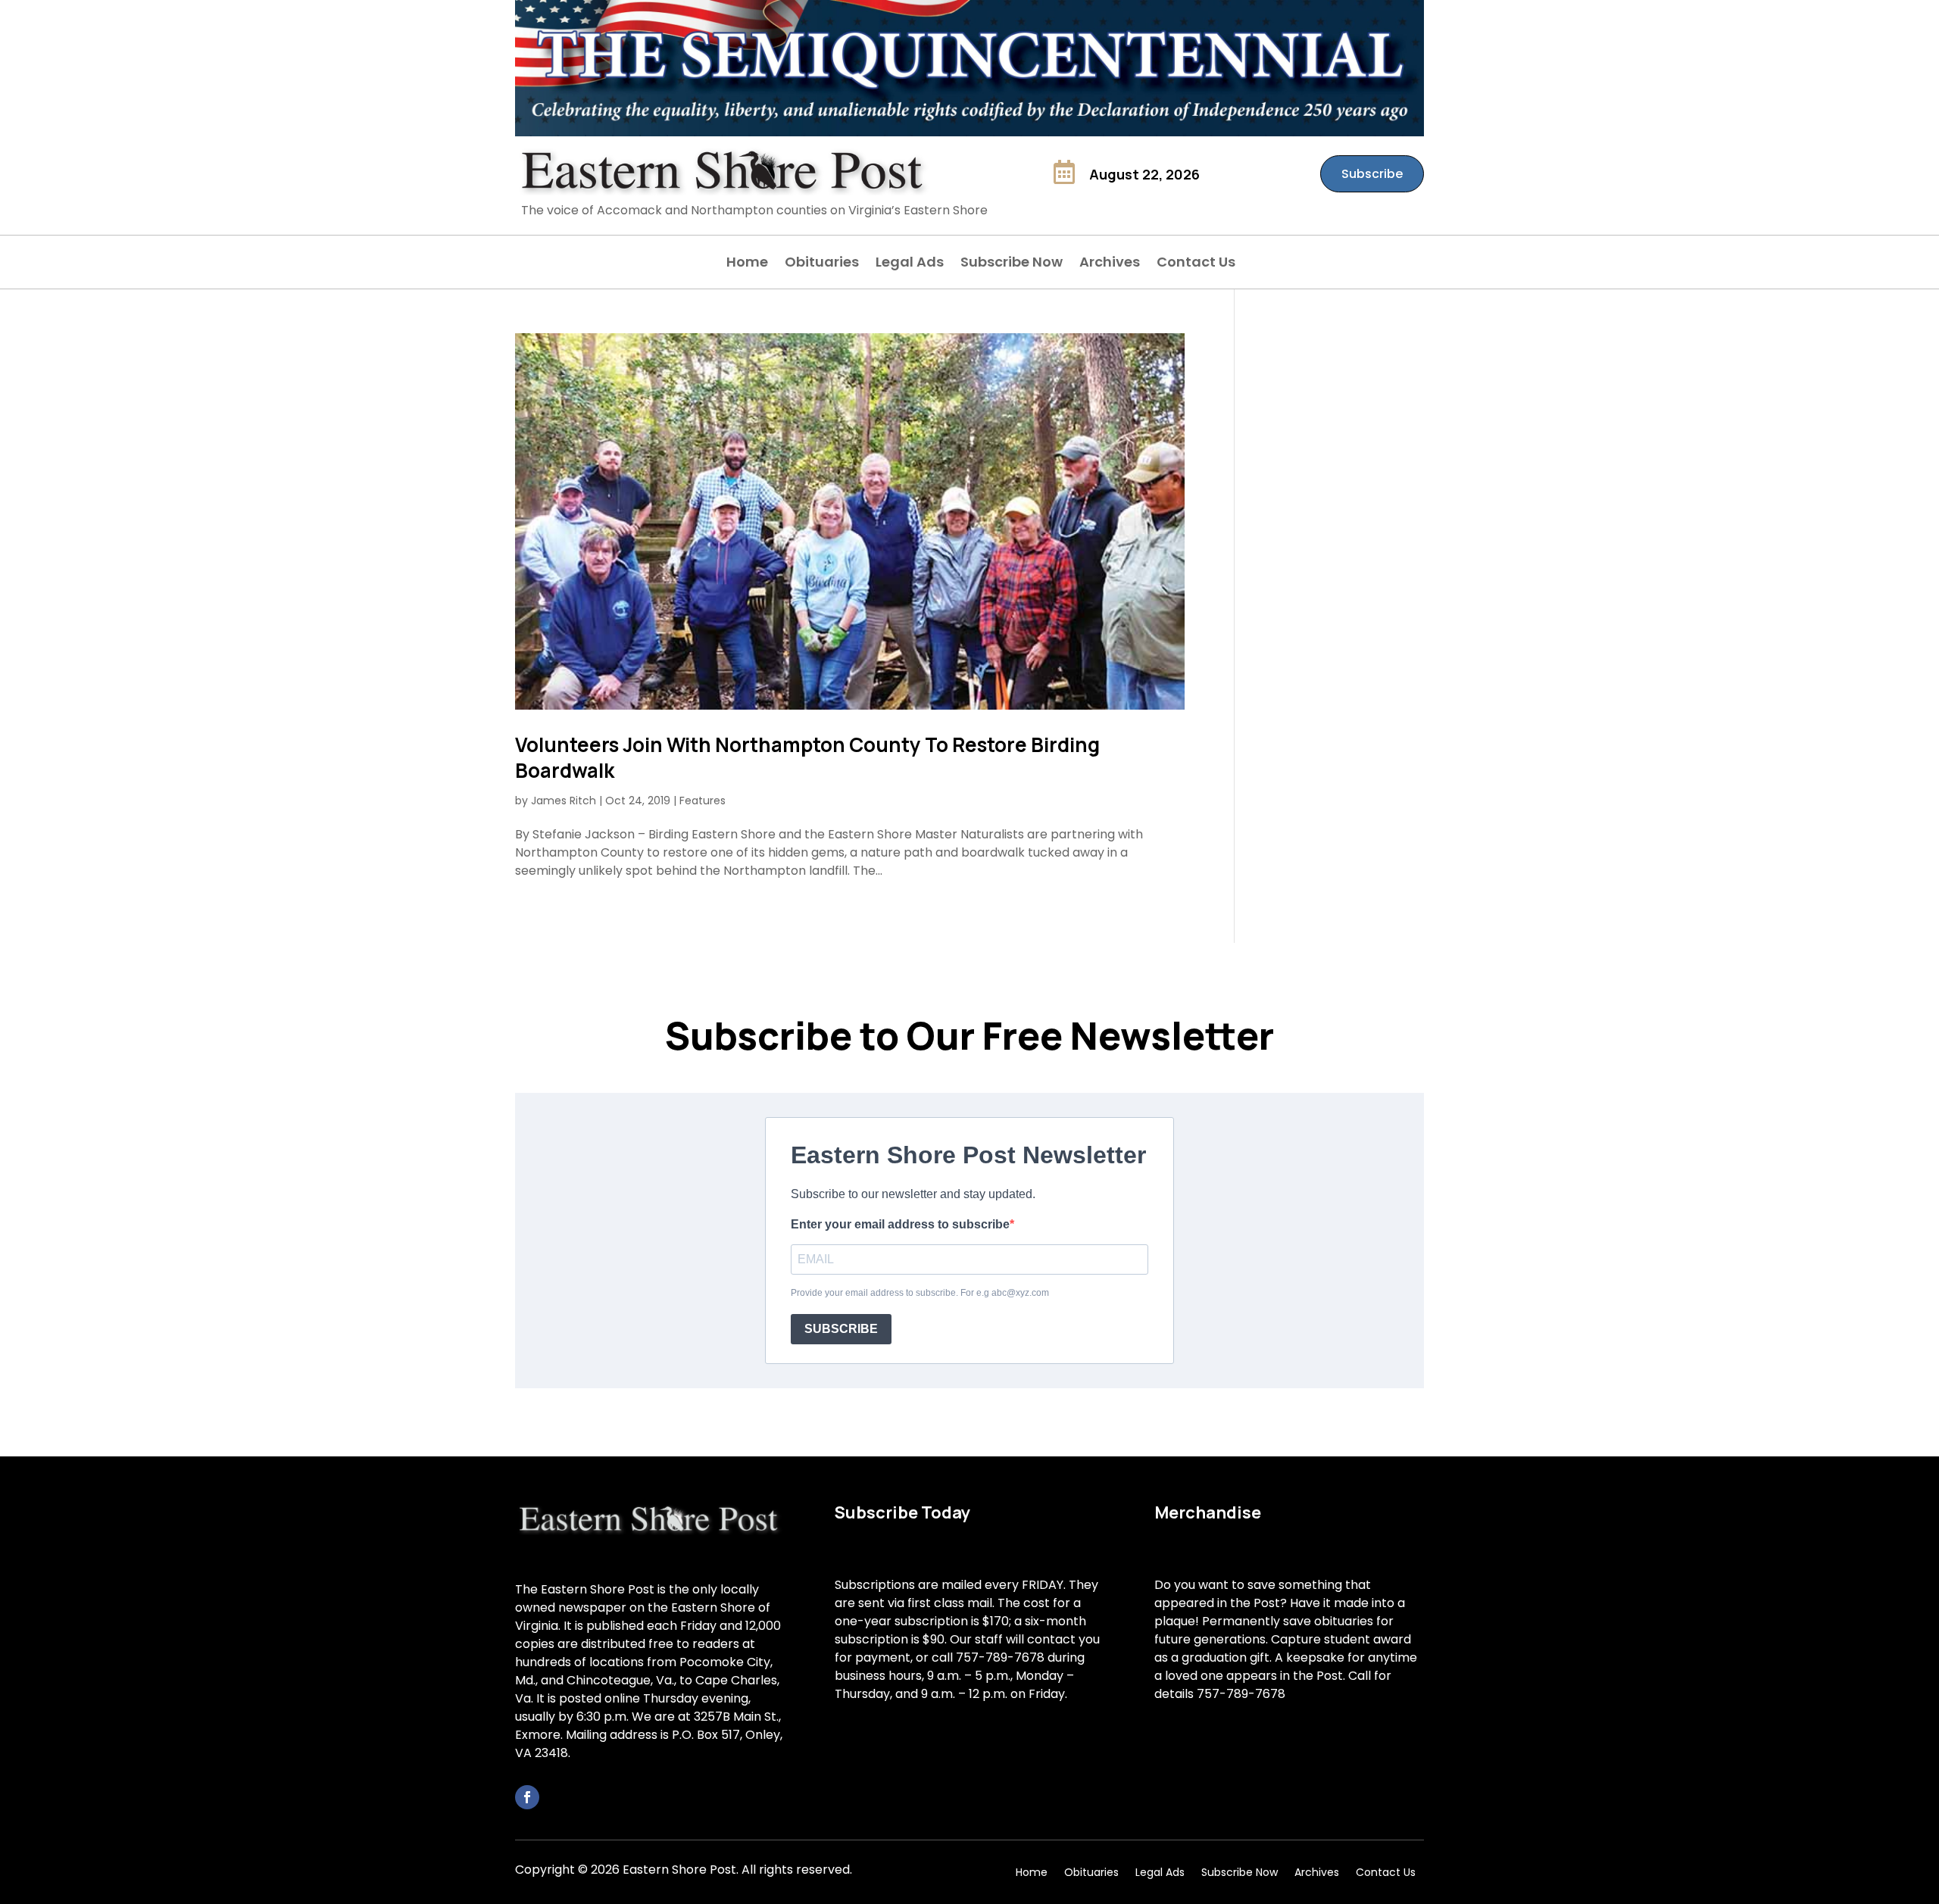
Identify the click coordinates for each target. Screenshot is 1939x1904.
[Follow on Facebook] (527, 1797)
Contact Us (1196, 264)
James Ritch (564, 801)
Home (747, 264)
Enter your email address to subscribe (900, 1224)
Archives (1110, 264)
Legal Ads (910, 264)
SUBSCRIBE (841, 1329)
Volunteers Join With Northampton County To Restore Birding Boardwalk (807, 757)
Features (703, 801)
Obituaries (822, 264)
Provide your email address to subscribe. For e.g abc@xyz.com (920, 1293)
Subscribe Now (1012, 264)
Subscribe (1372, 174)
